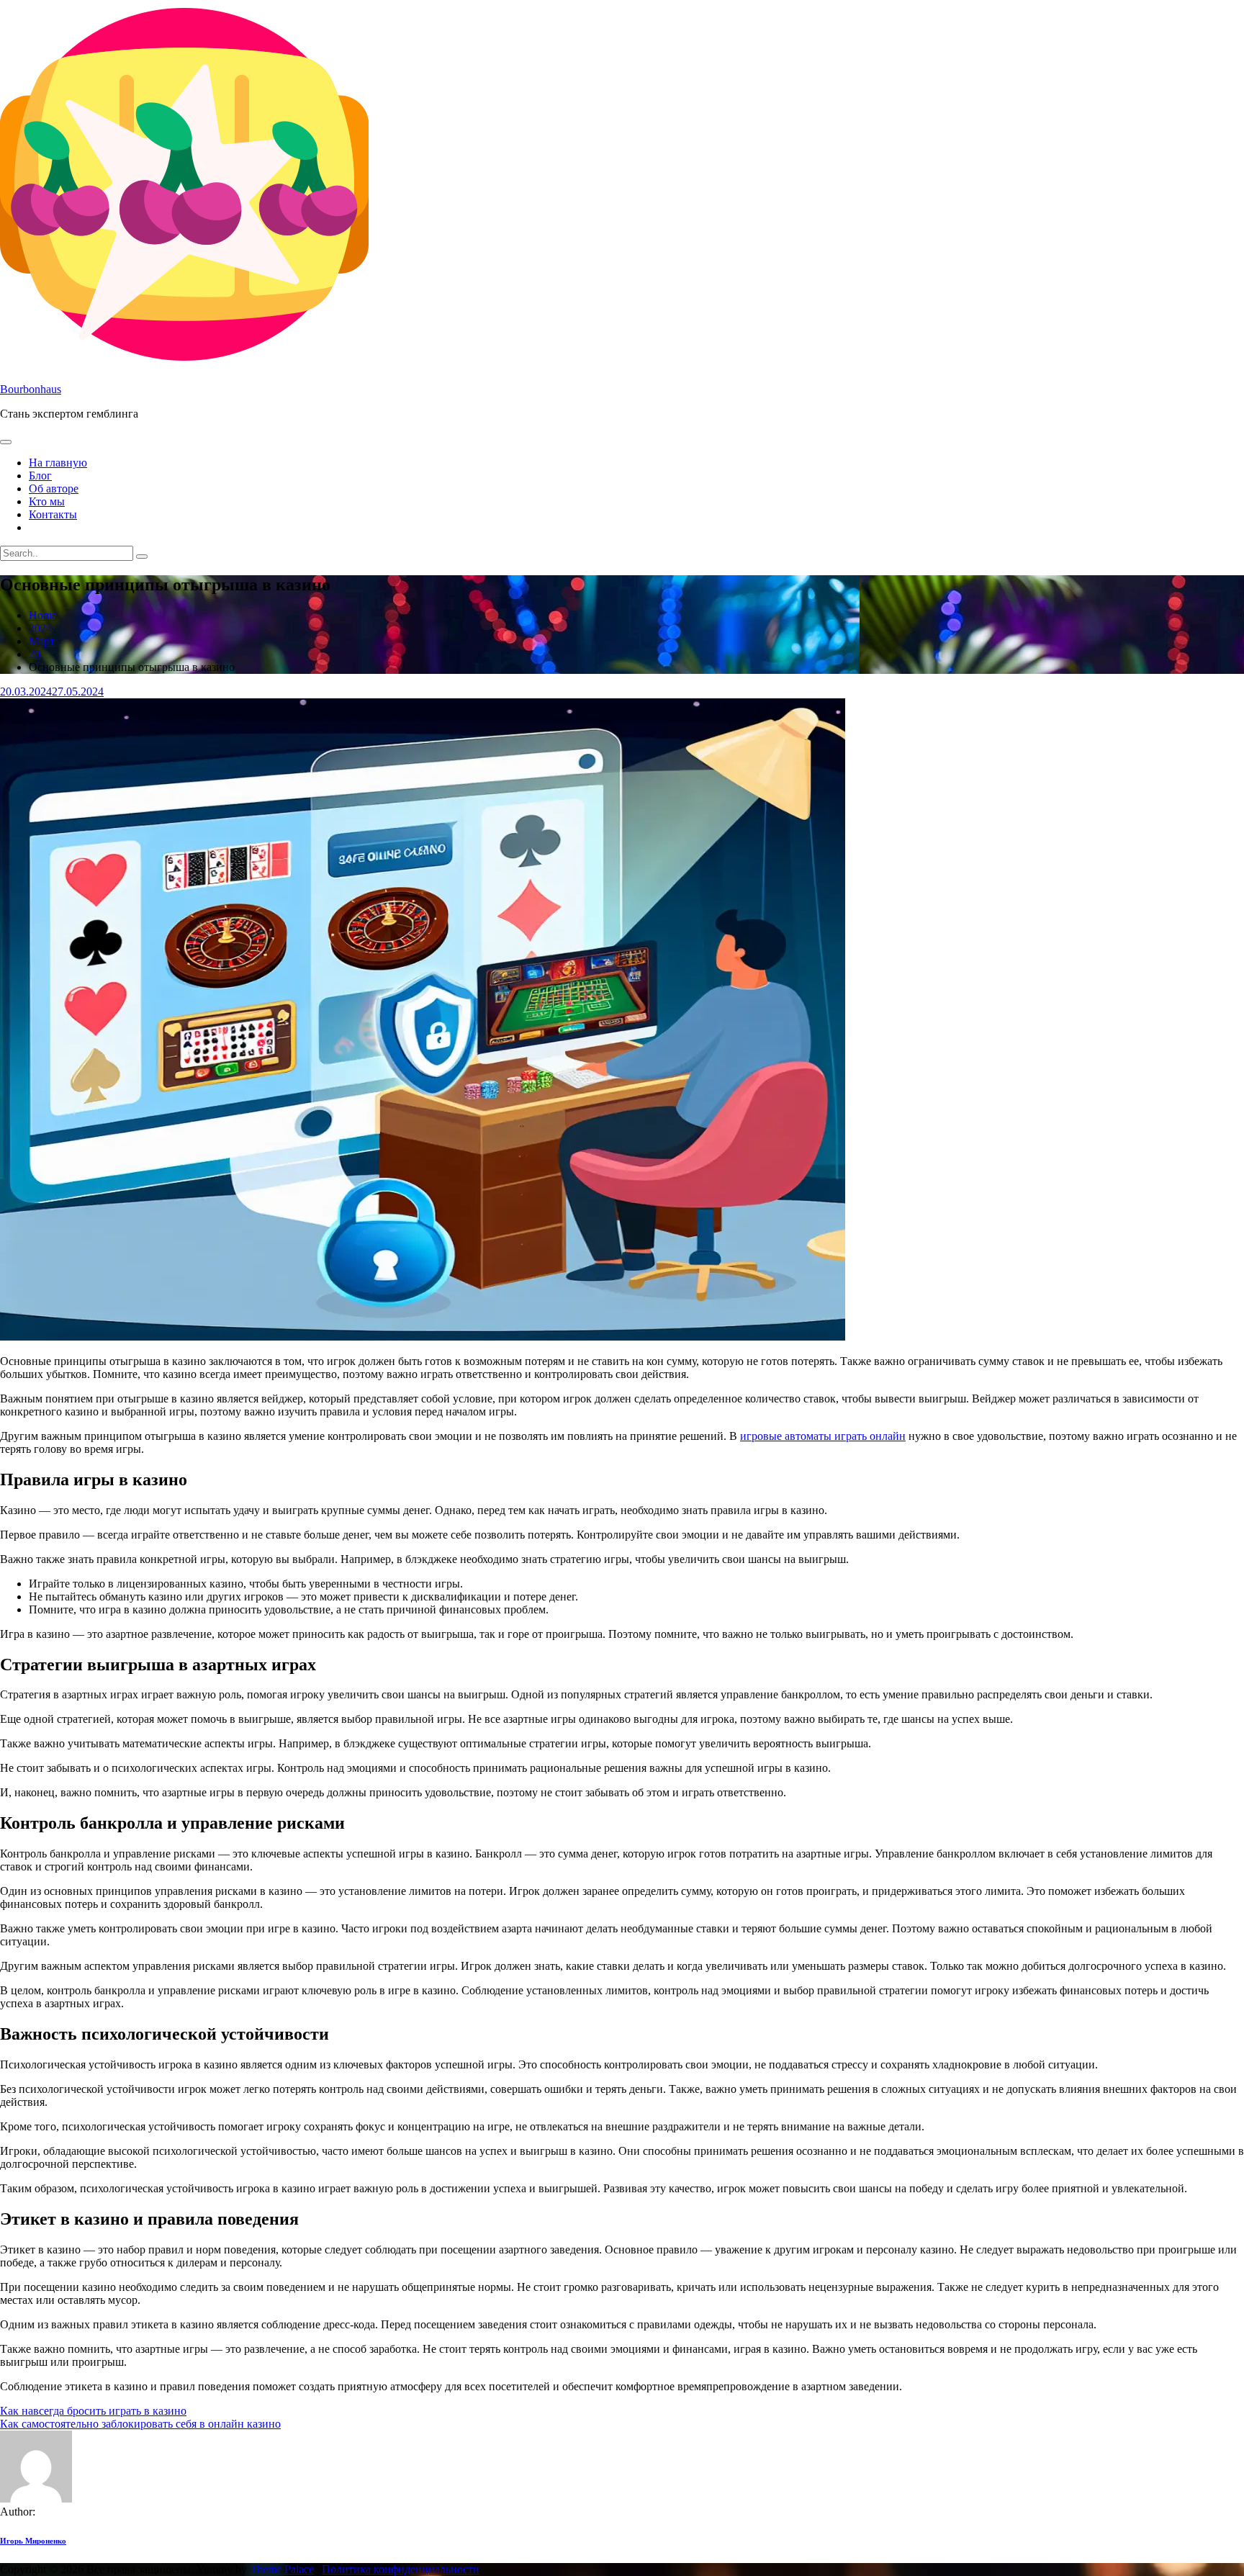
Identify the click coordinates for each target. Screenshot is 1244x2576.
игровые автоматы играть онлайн (823, 1436)
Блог (40, 476)
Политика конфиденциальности (401, 2569)
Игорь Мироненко (33, 2541)
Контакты (53, 514)
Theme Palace (282, 2569)
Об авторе (54, 488)
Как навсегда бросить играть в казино (93, 2411)
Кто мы (47, 501)
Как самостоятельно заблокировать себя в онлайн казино (140, 2424)
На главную (58, 463)
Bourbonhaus (31, 389)
